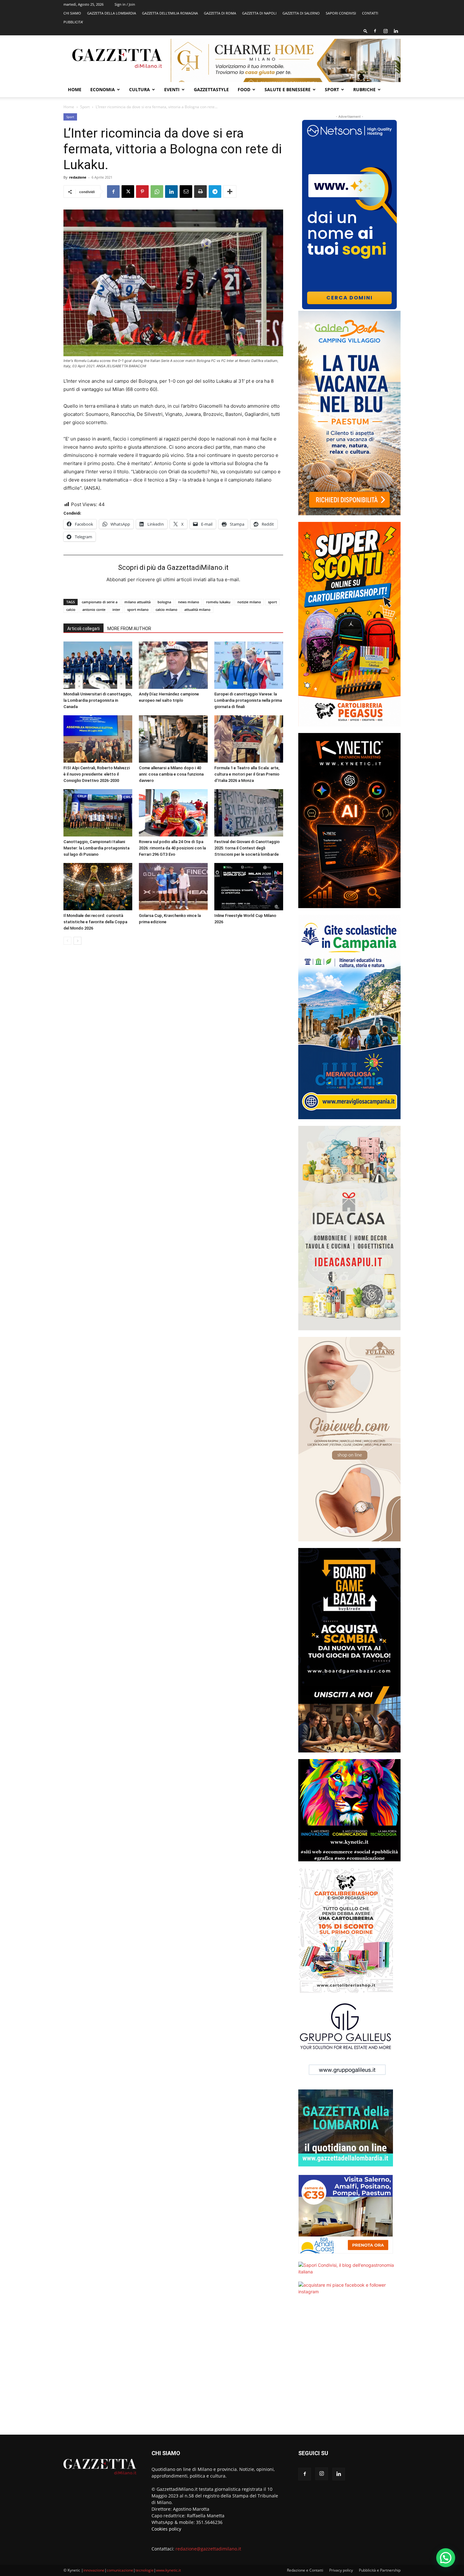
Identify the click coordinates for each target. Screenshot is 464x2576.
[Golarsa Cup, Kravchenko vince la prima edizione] (173, 887)
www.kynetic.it (168, 2570)
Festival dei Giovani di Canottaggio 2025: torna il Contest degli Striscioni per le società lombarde (247, 848)
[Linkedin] (396, 31)
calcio (71, 609)
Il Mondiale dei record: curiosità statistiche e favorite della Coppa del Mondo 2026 (95, 922)
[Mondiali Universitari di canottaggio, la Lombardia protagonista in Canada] (98, 665)
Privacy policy (341, 2570)
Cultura (140, 89)
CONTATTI (370, 13)
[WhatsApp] (157, 192)
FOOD (244, 89)
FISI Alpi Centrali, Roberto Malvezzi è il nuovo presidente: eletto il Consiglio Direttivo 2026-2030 (97, 774)
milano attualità (137, 602)
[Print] (200, 192)
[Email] (186, 192)
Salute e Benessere (288, 89)
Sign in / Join (125, 4)
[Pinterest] (142, 192)
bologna (164, 602)
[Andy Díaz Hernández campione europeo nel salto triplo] (173, 665)
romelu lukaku (218, 602)
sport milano (138, 609)
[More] (230, 192)
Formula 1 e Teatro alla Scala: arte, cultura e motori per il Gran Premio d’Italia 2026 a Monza (247, 774)
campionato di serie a (100, 602)
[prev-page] (67, 941)
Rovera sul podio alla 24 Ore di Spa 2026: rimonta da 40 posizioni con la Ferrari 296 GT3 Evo (172, 848)
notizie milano (249, 602)
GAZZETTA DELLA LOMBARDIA (112, 13)
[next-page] (77, 941)
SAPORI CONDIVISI (341, 13)
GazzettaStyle (211, 89)
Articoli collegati (83, 629)
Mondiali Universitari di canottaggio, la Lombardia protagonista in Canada (98, 700)
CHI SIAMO (72, 13)
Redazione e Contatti (305, 2570)
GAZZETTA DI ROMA (220, 13)
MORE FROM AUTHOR (129, 629)
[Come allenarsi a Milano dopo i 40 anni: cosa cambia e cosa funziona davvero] (173, 739)
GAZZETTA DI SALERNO (301, 13)
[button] (366, 31)
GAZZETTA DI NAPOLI (259, 13)
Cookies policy (166, 2529)
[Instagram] (385, 31)
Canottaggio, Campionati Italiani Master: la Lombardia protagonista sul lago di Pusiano (96, 848)
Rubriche (364, 89)
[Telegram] (215, 192)
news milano (189, 602)
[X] (128, 192)
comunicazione (120, 2570)
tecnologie (145, 2570)
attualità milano (197, 609)
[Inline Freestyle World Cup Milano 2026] (249, 887)
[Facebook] (375, 31)
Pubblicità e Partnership (380, 2570)
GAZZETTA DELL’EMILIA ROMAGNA (170, 13)
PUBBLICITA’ (73, 22)
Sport (332, 89)
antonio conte (94, 609)
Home (75, 89)
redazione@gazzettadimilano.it (208, 2549)
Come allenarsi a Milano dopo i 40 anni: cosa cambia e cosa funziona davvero (171, 774)
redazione (78, 177)
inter (116, 609)
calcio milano (167, 609)
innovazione (94, 2570)
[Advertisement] (349, 2369)
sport (272, 602)
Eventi (172, 89)
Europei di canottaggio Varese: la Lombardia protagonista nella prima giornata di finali (248, 700)
